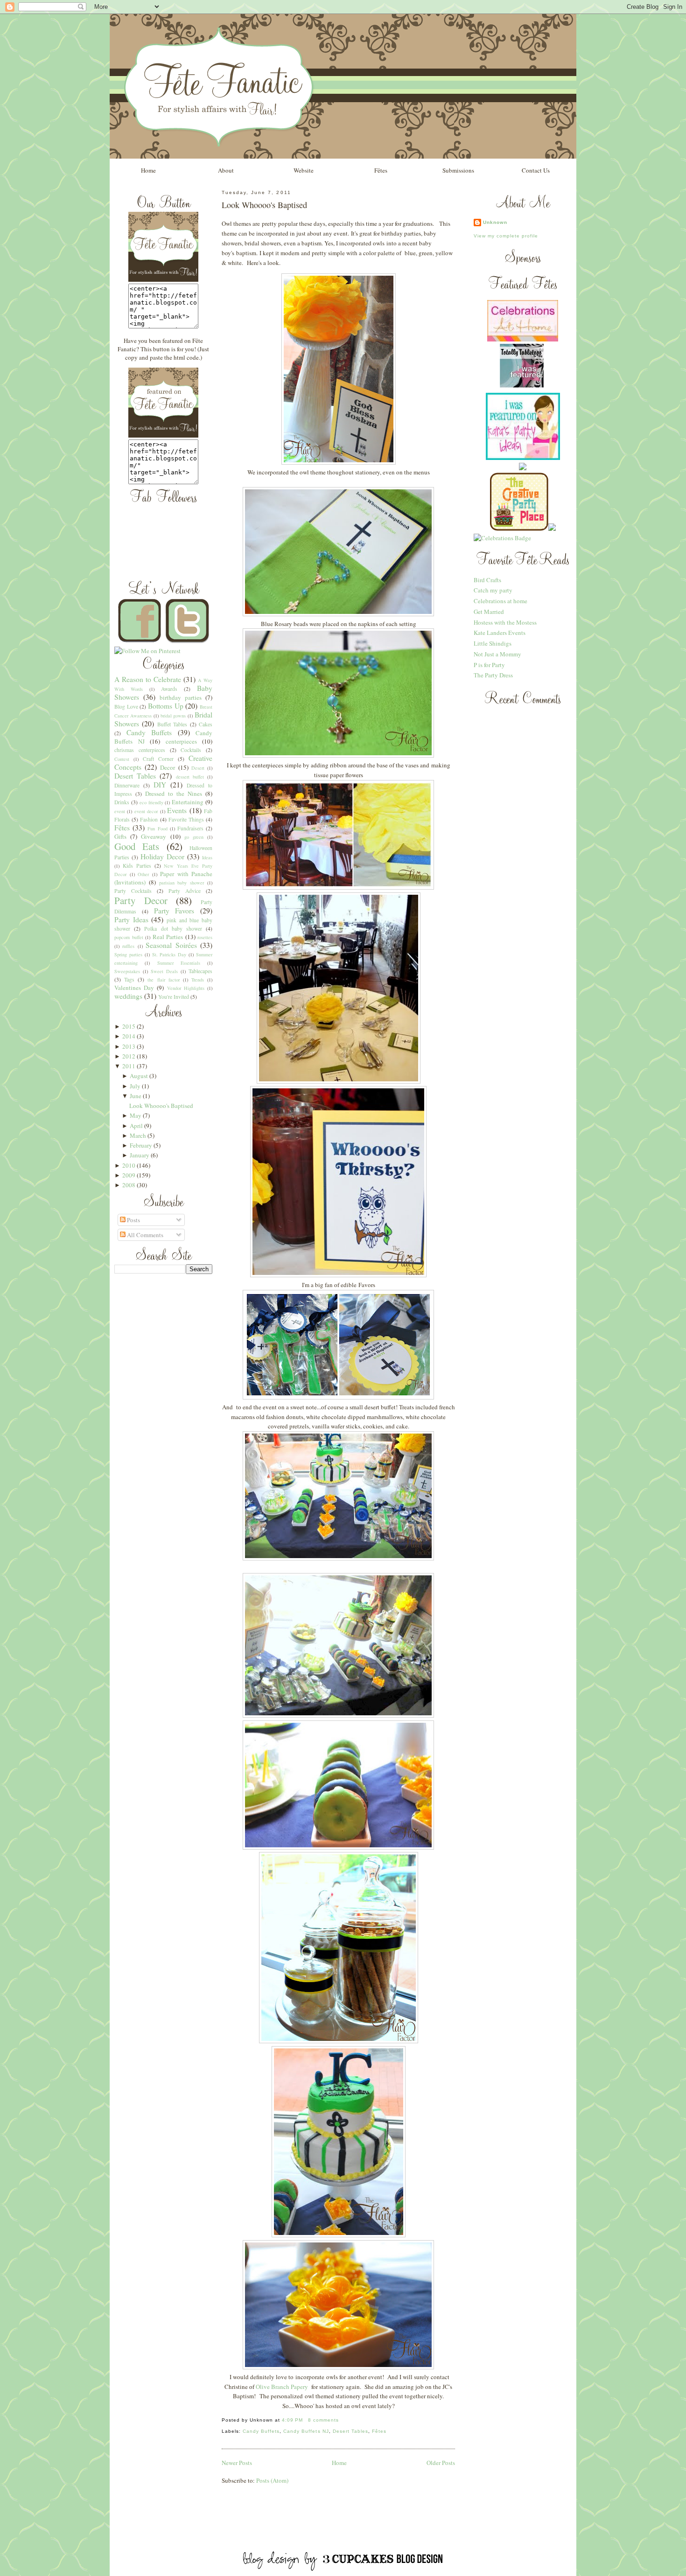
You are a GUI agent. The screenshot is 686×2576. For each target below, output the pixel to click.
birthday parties (181, 697)
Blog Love (126, 707)
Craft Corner (158, 759)
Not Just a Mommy (497, 654)
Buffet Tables (172, 724)
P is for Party (489, 665)
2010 (129, 1165)
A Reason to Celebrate (148, 679)
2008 (129, 1185)
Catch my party (493, 590)
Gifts (120, 836)
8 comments (323, 2420)
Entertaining (188, 802)
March (138, 1135)
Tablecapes (200, 971)
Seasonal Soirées (171, 945)
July (135, 1086)
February (141, 1145)
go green (194, 837)
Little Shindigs (493, 643)
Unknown (495, 222)
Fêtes (381, 170)
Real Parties (168, 937)
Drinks (122, 802)
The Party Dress (493, 675)
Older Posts (441, 2463)
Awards (169, 689)
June (136, 1096)
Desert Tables (135, 776)
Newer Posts (237, 2463)
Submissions (458, 170)
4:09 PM (292, 2420)
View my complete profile (506, 236)
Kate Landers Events (500, 633)
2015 (129, 1026)
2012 (129, 1056)
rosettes (205, 937)
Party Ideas (131, 919)
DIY (160, 785)
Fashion (149, 819)
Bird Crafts (487, 580)
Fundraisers (190, 828)
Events (177, 810)
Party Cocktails (133, 891)
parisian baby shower (182, 883)
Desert (198, 768)
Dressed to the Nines (174, 794)
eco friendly (151, 802)
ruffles (128, 946)
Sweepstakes (127, 971)
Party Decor (141, 900)
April (136, 1126)
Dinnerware (127, 785)
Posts (133, 1220)
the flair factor (163, 980)
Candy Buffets (149, 732)
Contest (122, 759)
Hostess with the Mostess (505, 622)
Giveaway (154, 836)
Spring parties (128, 954)
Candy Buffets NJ (306, 2431)
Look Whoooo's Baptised (161, 1106)
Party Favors (174, 911)
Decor (168, 767)
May (136, 1115)
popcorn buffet (129, 937)
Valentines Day (134, 988)
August (139, 1076)
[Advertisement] (343, 2529)
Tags (129, 979)
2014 (129, 1036)
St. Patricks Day (169, 954)
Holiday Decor (162, 856)
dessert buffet (190, 777)
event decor (146, 811)
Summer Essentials (179, 963)
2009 (129, 1175)
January (140, 1155)
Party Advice (185, 891)
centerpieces (181, 741)
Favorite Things (186, 819)
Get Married (489, 612)
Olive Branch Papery (282, 2387)
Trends (198, 980)
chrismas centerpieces (140, 750)
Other (143, 874)
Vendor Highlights (186, 988)
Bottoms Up (166, 706)
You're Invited (174, 997)
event (120, 811)
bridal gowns (173, 716)
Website (304, 170)
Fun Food (157, 828)
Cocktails (191, 750)
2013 (129, 1046)
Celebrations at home (500, 601)
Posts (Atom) (272, 2480)
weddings (128, 996)
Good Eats (137, 846)
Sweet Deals (164, 971)
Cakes (206, 724)
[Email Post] (342, 2420)
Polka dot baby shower (173, 929)
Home (148, 170)
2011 (129, 1066)
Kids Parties (137, 866)
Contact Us (536, 170)
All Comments (144, 1235)
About (226, 170)
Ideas (207, 857)
